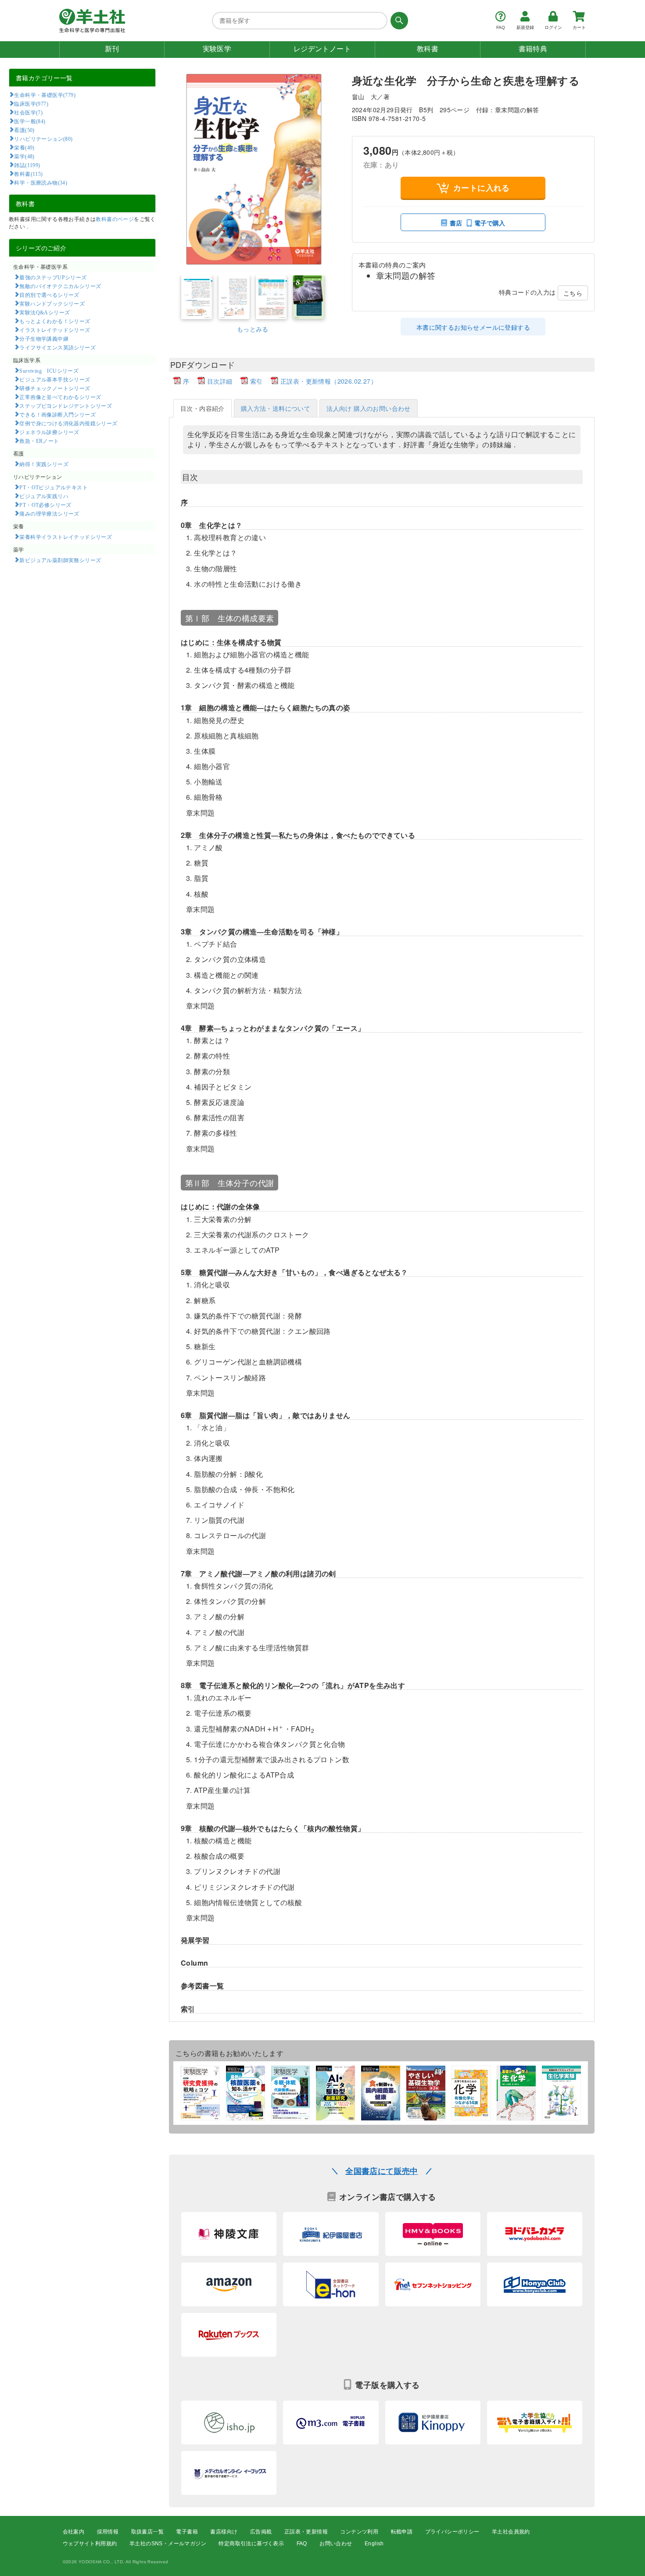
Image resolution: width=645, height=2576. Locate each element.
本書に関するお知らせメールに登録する (473, 327)
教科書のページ (115, 219)
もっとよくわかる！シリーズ (55, 321)
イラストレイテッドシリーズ (55, 330)
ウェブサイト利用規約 (90, 2544)
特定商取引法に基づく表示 (251, 2544)
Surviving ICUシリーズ (49, 371)
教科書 (428, 49)
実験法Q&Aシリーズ (45, 312)
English (374, 2544)
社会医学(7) (28, 112)
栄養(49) (24, 147)
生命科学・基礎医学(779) (45, 95)
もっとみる (253, 329)
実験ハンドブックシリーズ (52, 303)
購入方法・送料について (276, 408)
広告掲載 (261, 2532)
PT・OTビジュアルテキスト (54, 487)
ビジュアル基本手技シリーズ (55, 379)
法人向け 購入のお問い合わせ (369, 408)
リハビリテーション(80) (43, 139)
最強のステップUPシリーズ (53, 277)
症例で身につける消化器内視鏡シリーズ (68, 423)
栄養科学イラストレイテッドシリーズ (66, 537)
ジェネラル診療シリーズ (49, 432)
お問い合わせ (336, 2544)
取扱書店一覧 (147, 2532)
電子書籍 (187, 2532)
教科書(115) (28, 174)
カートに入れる (482, 188)
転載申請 (402, 2532)
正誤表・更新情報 (306, 2532)
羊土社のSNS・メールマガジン (168, 2544)
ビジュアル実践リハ (44, 496)
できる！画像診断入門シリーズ (57, 414)
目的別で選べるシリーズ (49, 295)
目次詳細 (220, 381)
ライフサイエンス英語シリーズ (57, 347)
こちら (573, 293)
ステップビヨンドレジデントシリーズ (66, 406)
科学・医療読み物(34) (41, 182)
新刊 (112, 49)
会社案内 (74, 2532)
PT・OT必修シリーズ (45, 505)
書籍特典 (533, 49)
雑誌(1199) (27, 165)
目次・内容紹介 (202, 408)
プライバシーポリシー (452, 2532)
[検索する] (398, 21)
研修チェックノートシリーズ (55, 388)
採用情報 (108, 2532)
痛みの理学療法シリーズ (49, 513)
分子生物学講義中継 (44, 338)
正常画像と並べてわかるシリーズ (60, 397)
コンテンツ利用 (359, 2532)
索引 (256, 381)
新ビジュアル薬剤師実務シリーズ (60, 560)
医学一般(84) (30, 121)
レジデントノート (322, 49)
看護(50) (24, 130)
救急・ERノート (39, 441)
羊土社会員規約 (511, 2532)
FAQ (302, 2544)
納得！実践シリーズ (44, 464)
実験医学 (217, 49)
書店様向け (224, 2532)
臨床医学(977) (31, 103)
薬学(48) (24, 156)
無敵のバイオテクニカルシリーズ (60, 286)
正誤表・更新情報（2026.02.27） (329, 381)
